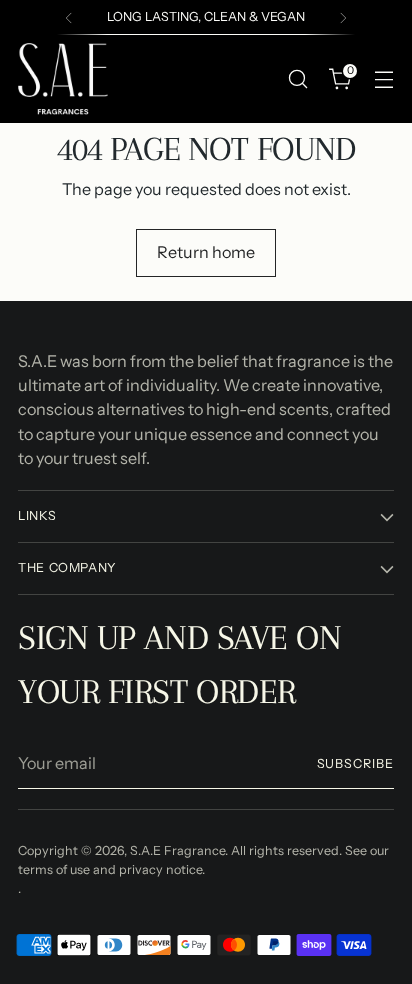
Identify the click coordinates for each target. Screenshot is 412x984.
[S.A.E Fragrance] (63, 79)
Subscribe (356, 763)
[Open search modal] (297, 78)
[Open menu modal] (383, 78)
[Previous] (69, 17)
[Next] (343, 17)
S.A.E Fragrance (177, 850)
